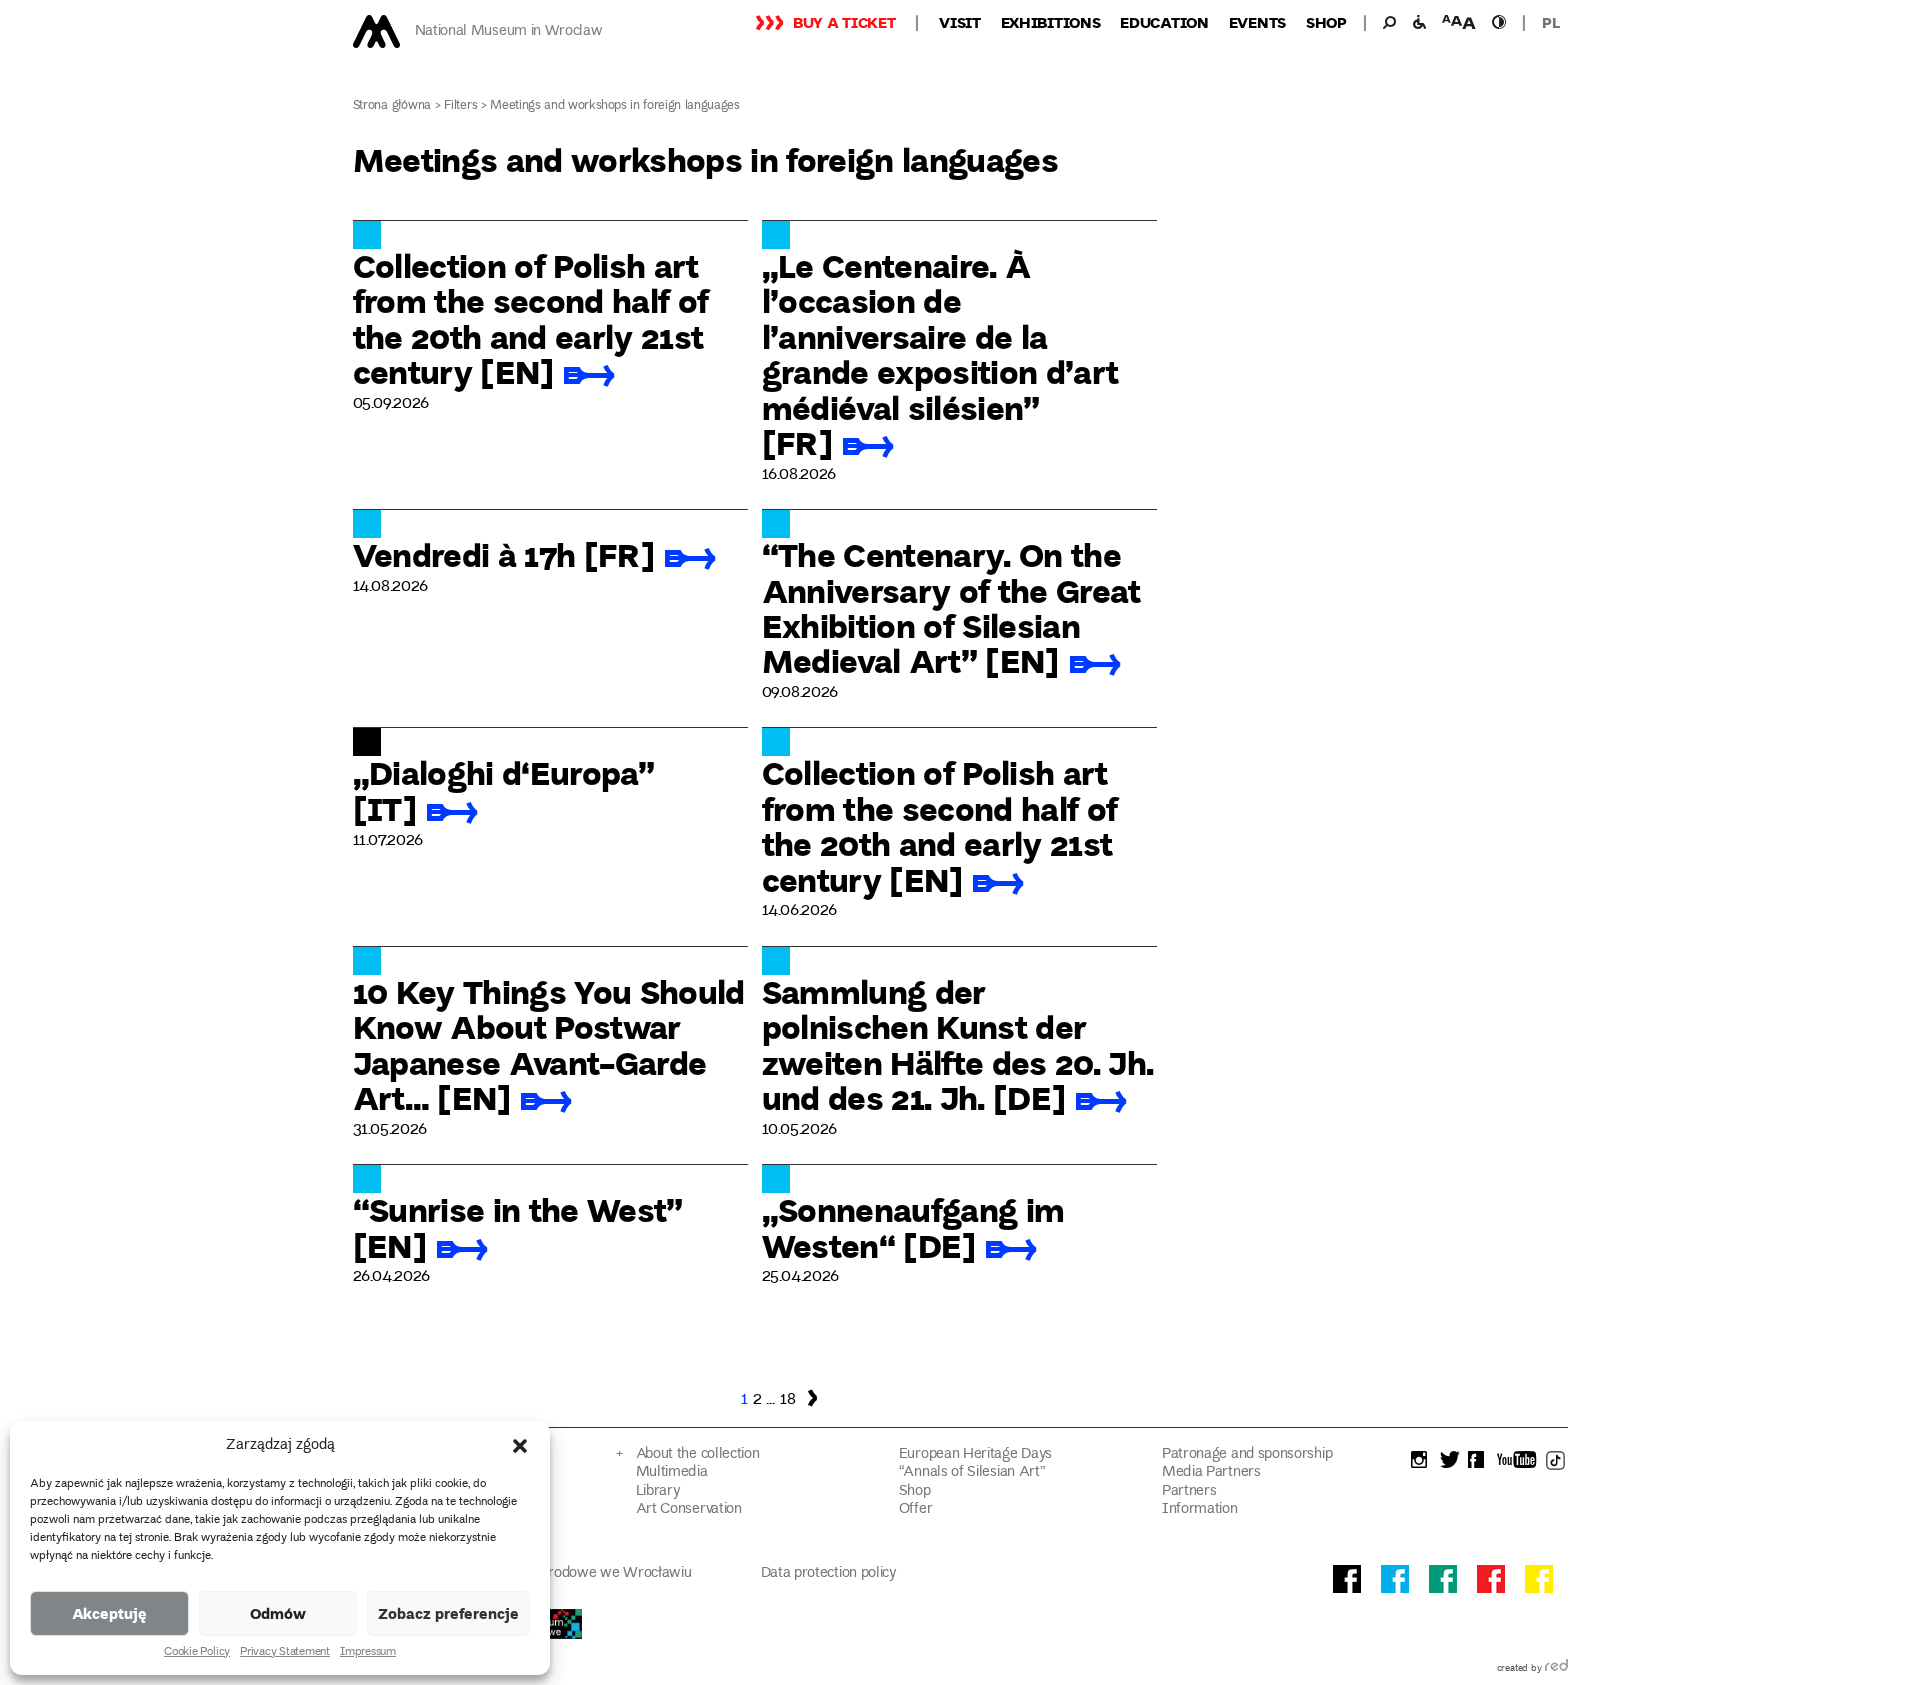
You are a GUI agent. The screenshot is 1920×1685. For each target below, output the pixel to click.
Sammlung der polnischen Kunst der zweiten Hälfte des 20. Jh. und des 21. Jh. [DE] (958, 1044)
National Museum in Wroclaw (509, 31)
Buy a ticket (844, 22)
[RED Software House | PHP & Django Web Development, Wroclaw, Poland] (1556, 1669)
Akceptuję (109, 1613)
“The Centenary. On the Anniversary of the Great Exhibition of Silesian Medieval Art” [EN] (951, 607)
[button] (520, 1446)
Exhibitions (1051, 22)
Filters (460, 106)
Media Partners (1211, 1472)
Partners (1189, 1491)
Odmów (278, 1613)
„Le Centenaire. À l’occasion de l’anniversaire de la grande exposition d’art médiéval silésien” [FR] (940, 353)
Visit (960, 22)
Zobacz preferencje (448, 1613)
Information (1200, 1509)
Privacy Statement (285, 1653)
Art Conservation (689, 1509)
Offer (915, 1509)
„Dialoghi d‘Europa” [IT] (503, 789)
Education (1164, 22)
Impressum (368, 1653)
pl (1550, 22)
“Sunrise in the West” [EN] (518, 1226)
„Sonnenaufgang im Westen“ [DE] (913, 1226)
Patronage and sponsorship (1247, 1454)
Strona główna (392, 106)
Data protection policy (828, 1573)
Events (1257, 22)
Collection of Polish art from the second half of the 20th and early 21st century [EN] (531, 318)
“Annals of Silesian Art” (972, 1472)
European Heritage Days (975, 1454)
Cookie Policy (197, 1653)
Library (658, 1491)
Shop (1326, 22)
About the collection (698, 1454)
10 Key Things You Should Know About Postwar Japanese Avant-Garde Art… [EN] (549, 1044)
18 (787, 1400)
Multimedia (672, 1472)
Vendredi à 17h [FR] (503, 554)
